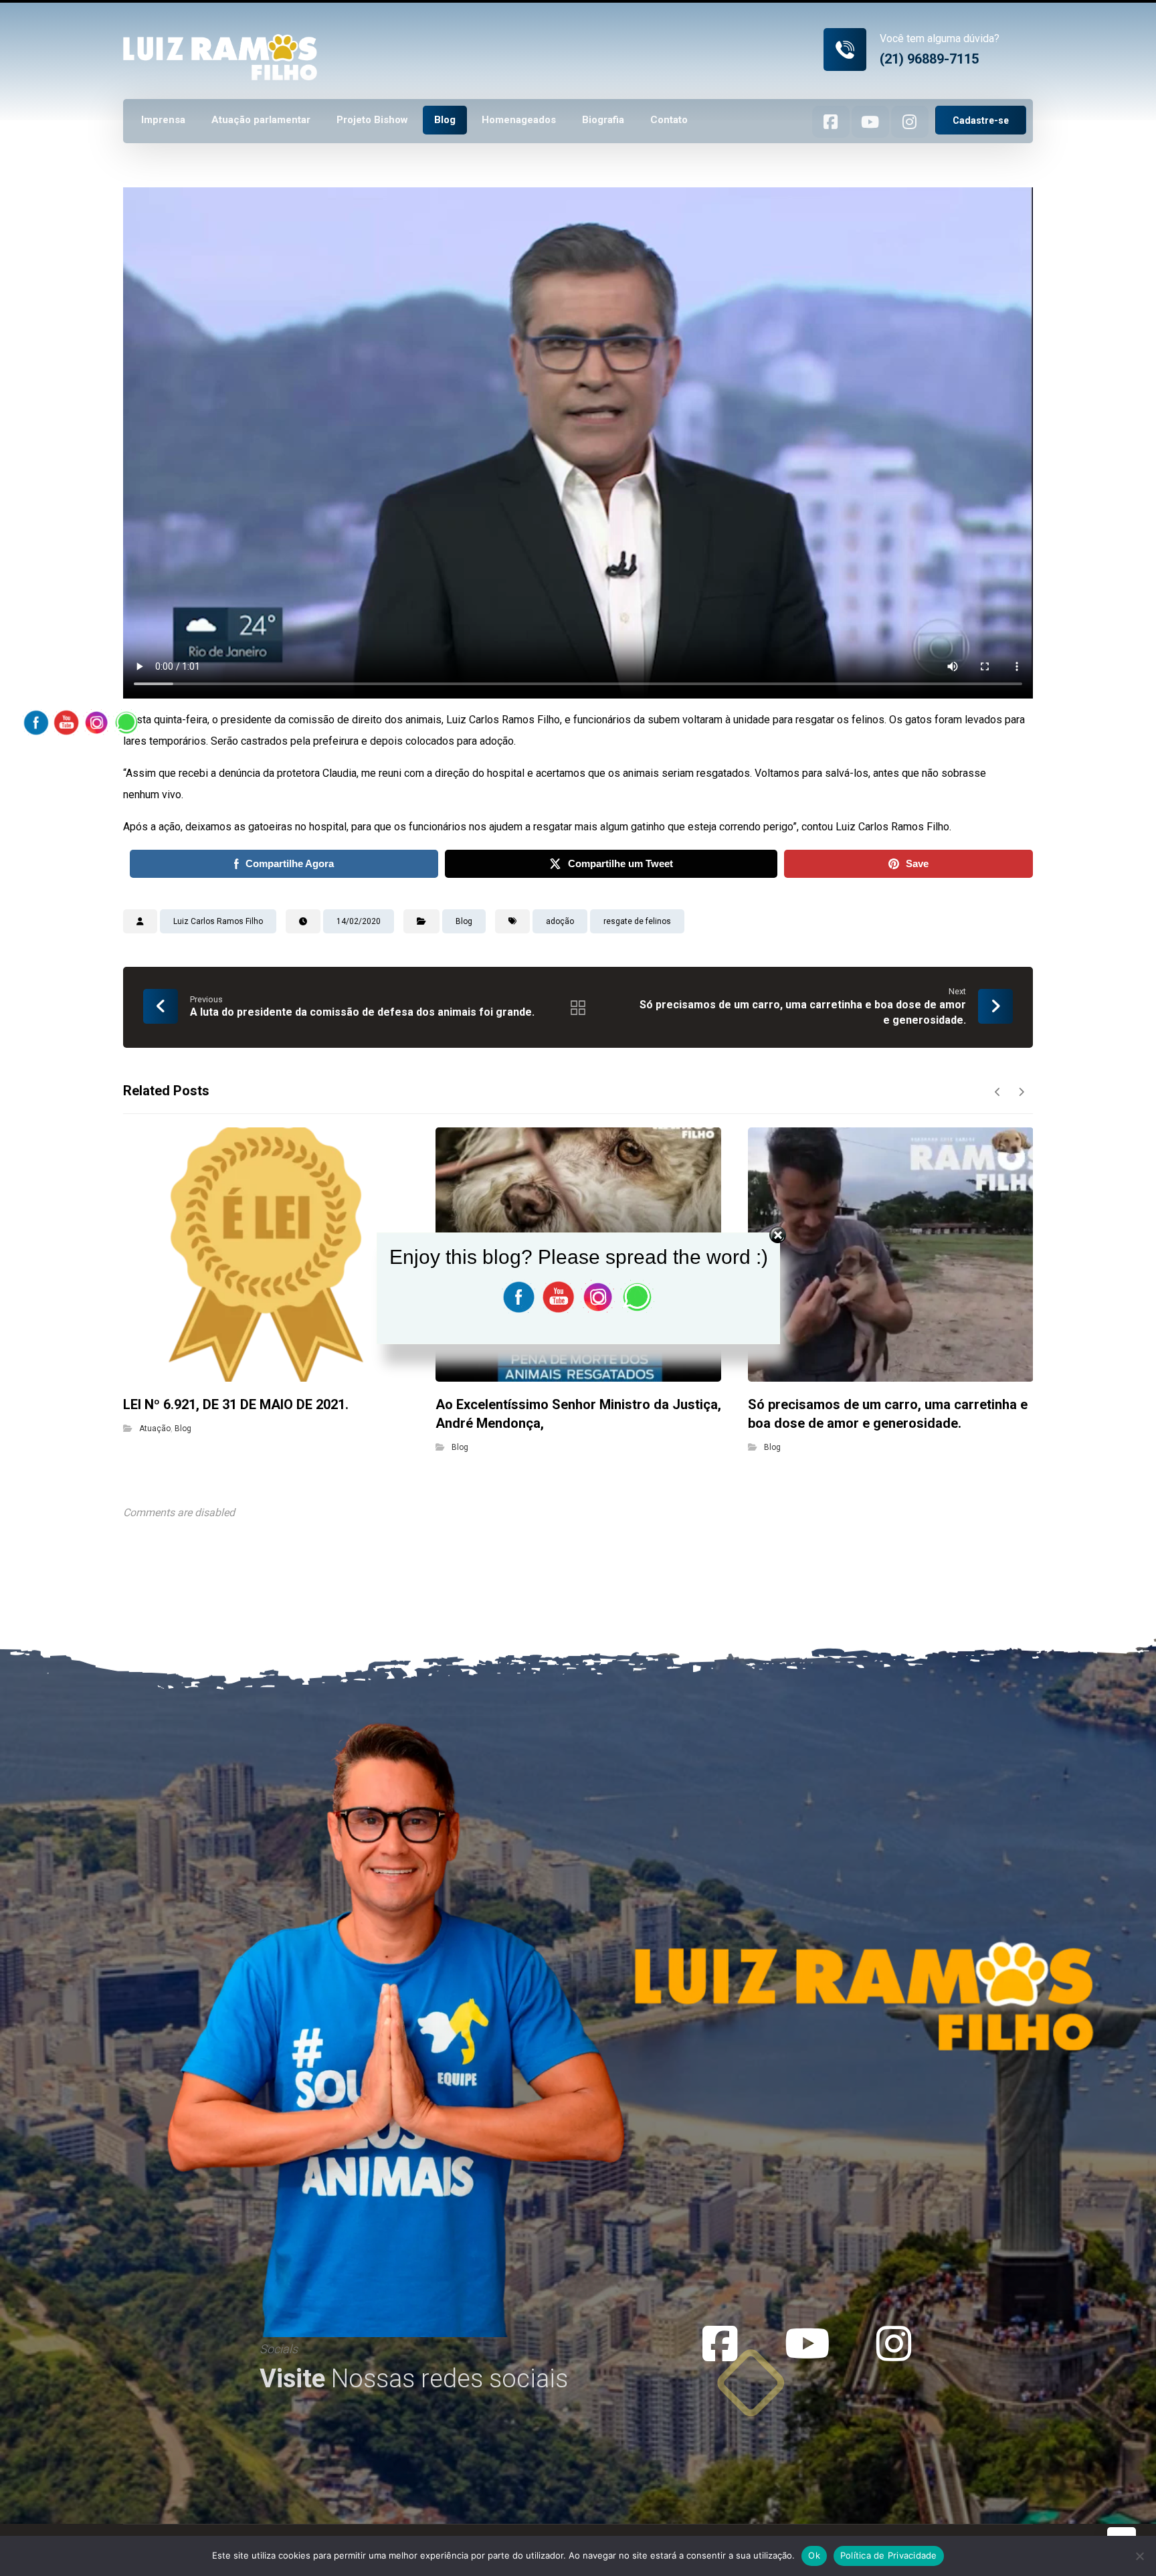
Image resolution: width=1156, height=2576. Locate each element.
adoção (560, 921)
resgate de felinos (637, 921)
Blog (464, 921)
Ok (814, 2555)
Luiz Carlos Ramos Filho (218, 921)
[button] (831, 122)
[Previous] (998, 1092)
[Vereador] (220, 41)
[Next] (1021, 1092)
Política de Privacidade (889, 2555)
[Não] (1139, 2556)
